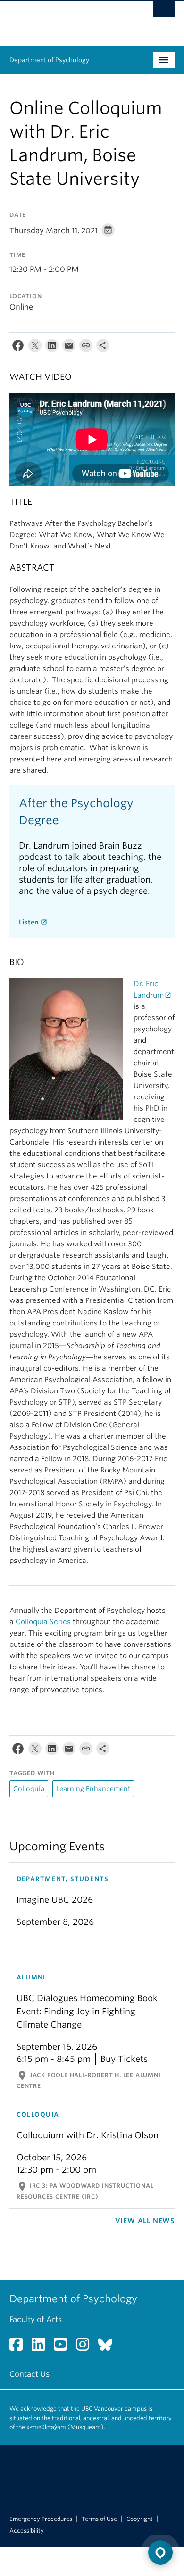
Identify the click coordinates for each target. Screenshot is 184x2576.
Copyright (140, 2519)
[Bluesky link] (109, 2347)
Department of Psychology (49, 60)
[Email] (69, 348)
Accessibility (27, 2531)
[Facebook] (18, 348)
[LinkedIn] (52, 348)
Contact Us (29, 2374)
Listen (29, 922)
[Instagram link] (86, 2347)
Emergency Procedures (41, 2519)
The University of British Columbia (67, 19)
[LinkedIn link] (42, 2347)
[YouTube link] (64, 2347)
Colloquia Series (43, 1622)
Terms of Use (99, 2519)
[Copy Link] (86, 348)
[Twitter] (35, 348)
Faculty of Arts (36, 2319)
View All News (145, 2221)
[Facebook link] (20, 2347)
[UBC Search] (164, 12)
